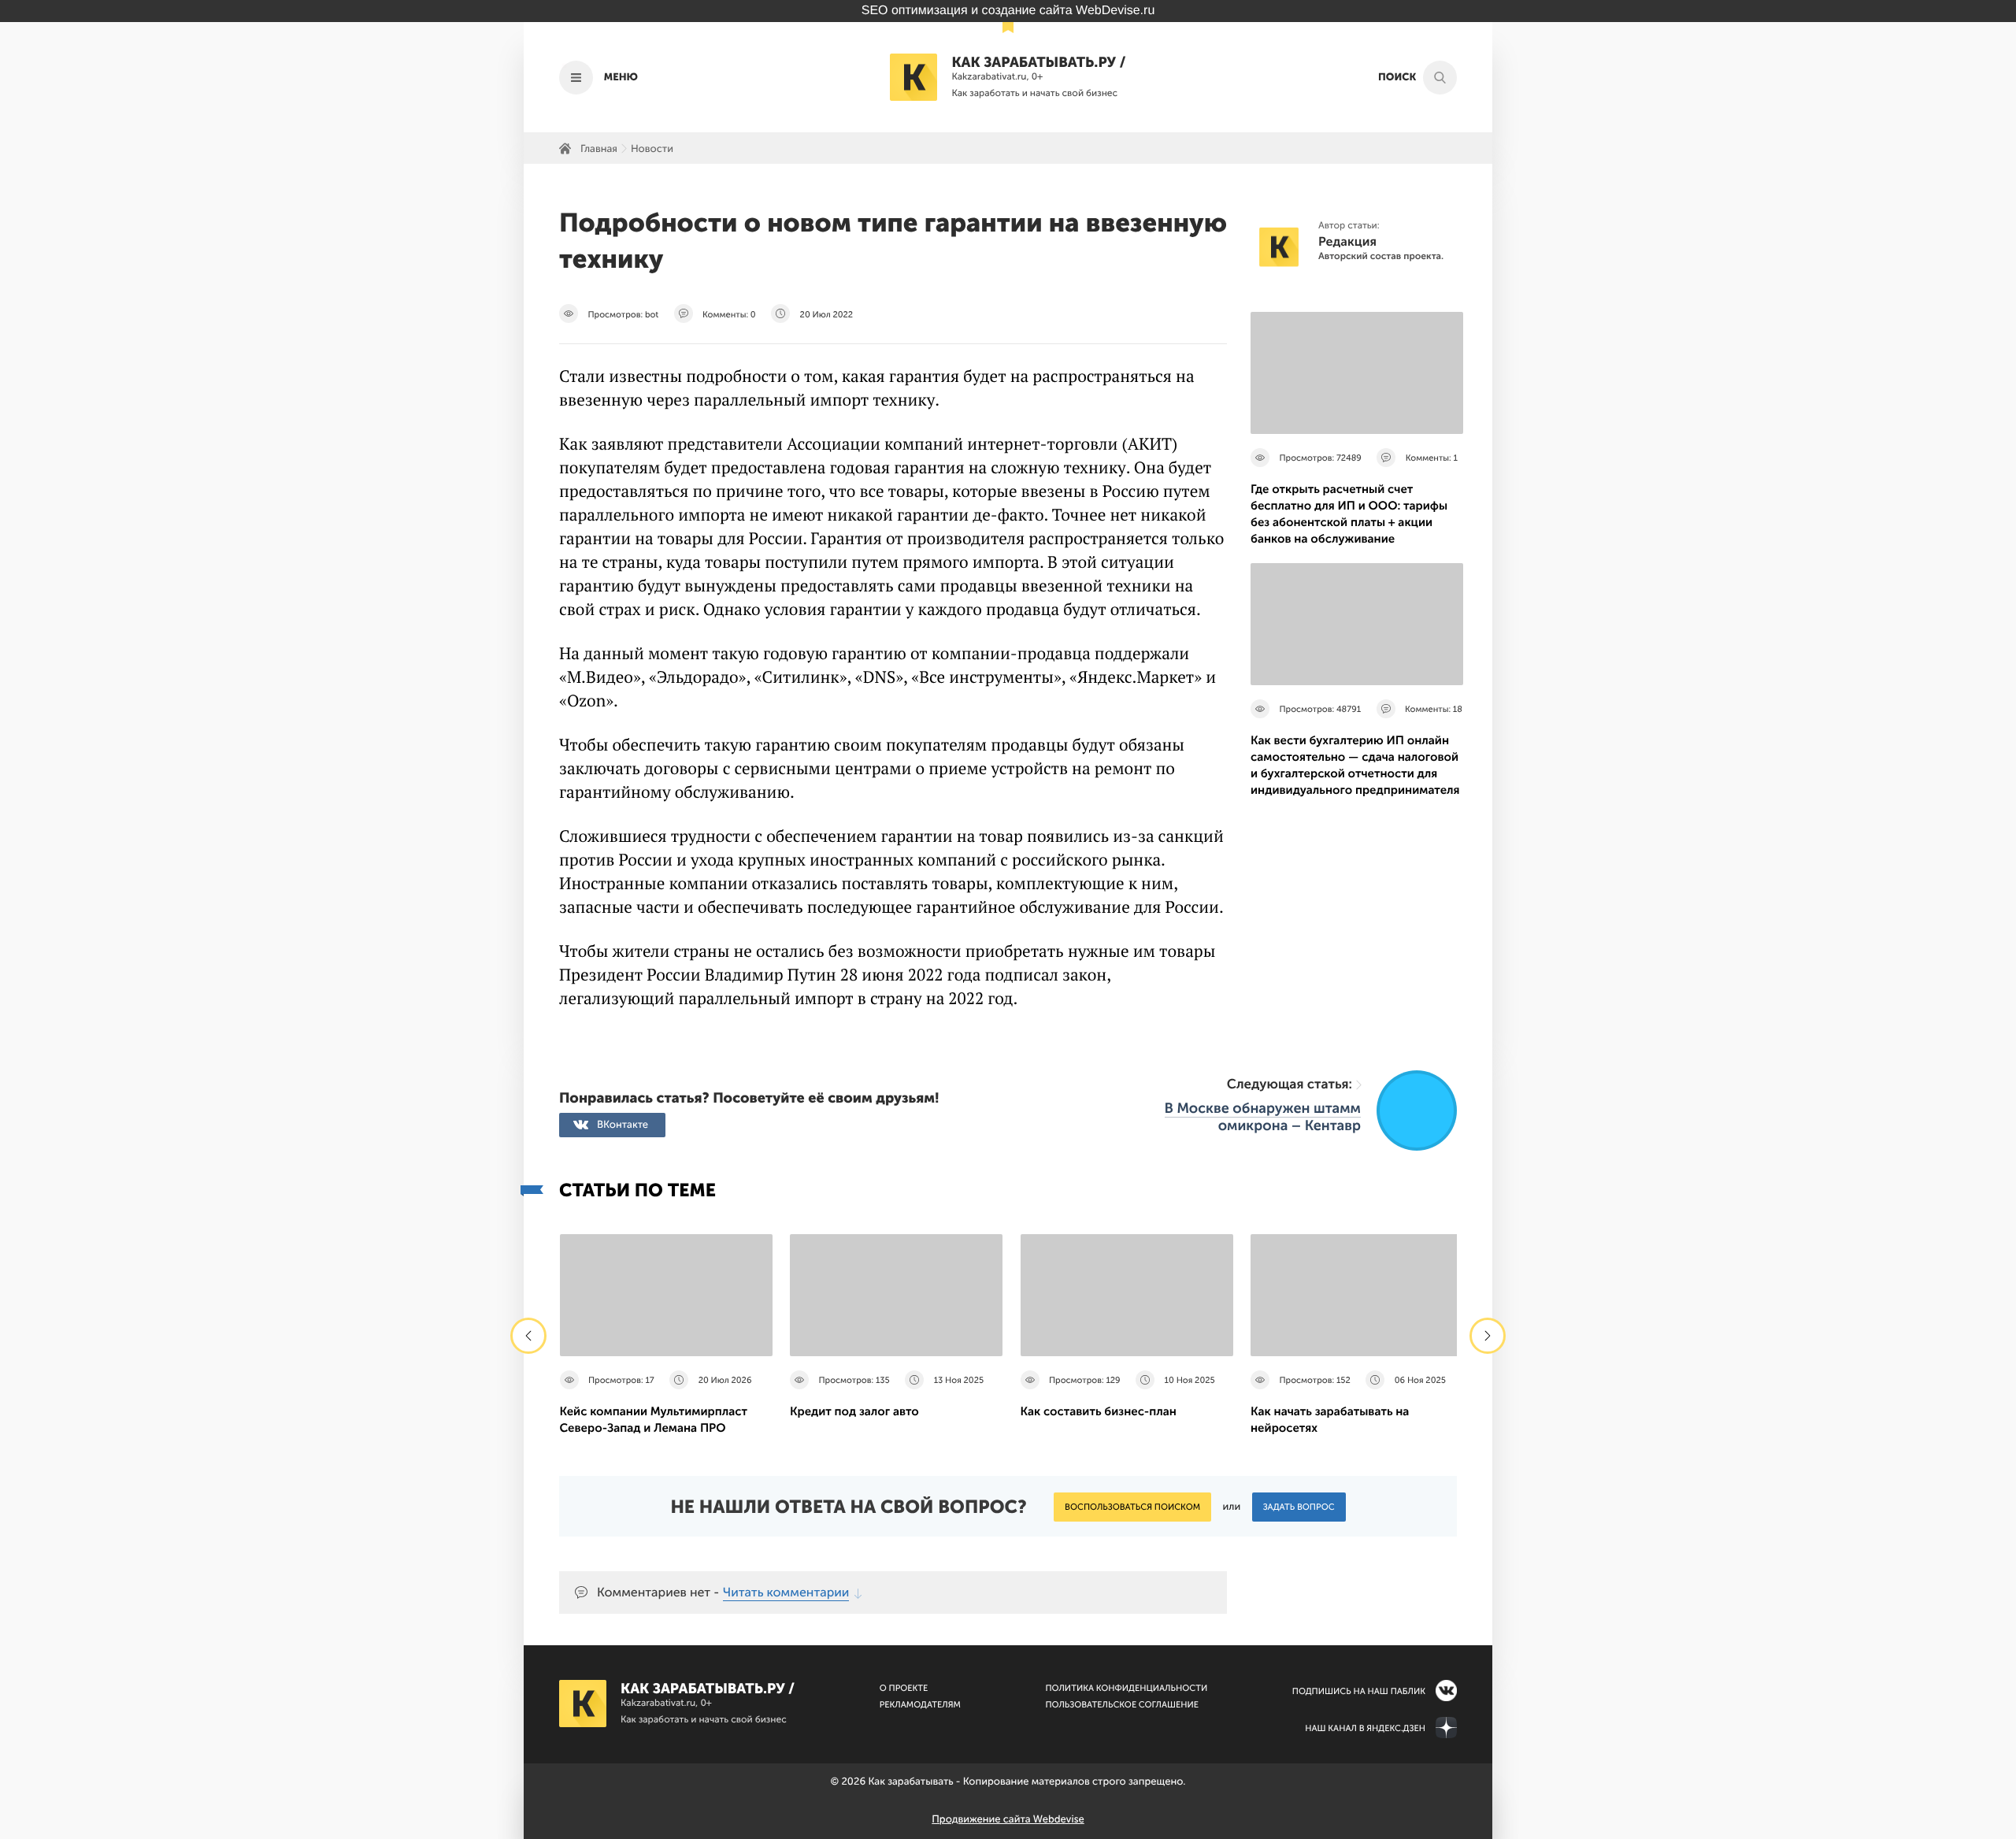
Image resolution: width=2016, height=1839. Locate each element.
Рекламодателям (920, 1705)
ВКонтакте (623, 1125)
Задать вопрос (1299, 1507)
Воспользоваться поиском (1132, 1507)
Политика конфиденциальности (1126, 1688)
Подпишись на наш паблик (1359, 1691)
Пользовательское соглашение (1122, 1705)
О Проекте (904, 1688)
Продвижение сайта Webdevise (1008, 1820)
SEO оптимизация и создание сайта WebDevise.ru (1008, 11)
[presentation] (528, 1336)
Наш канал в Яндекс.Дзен (1365, 1728)
